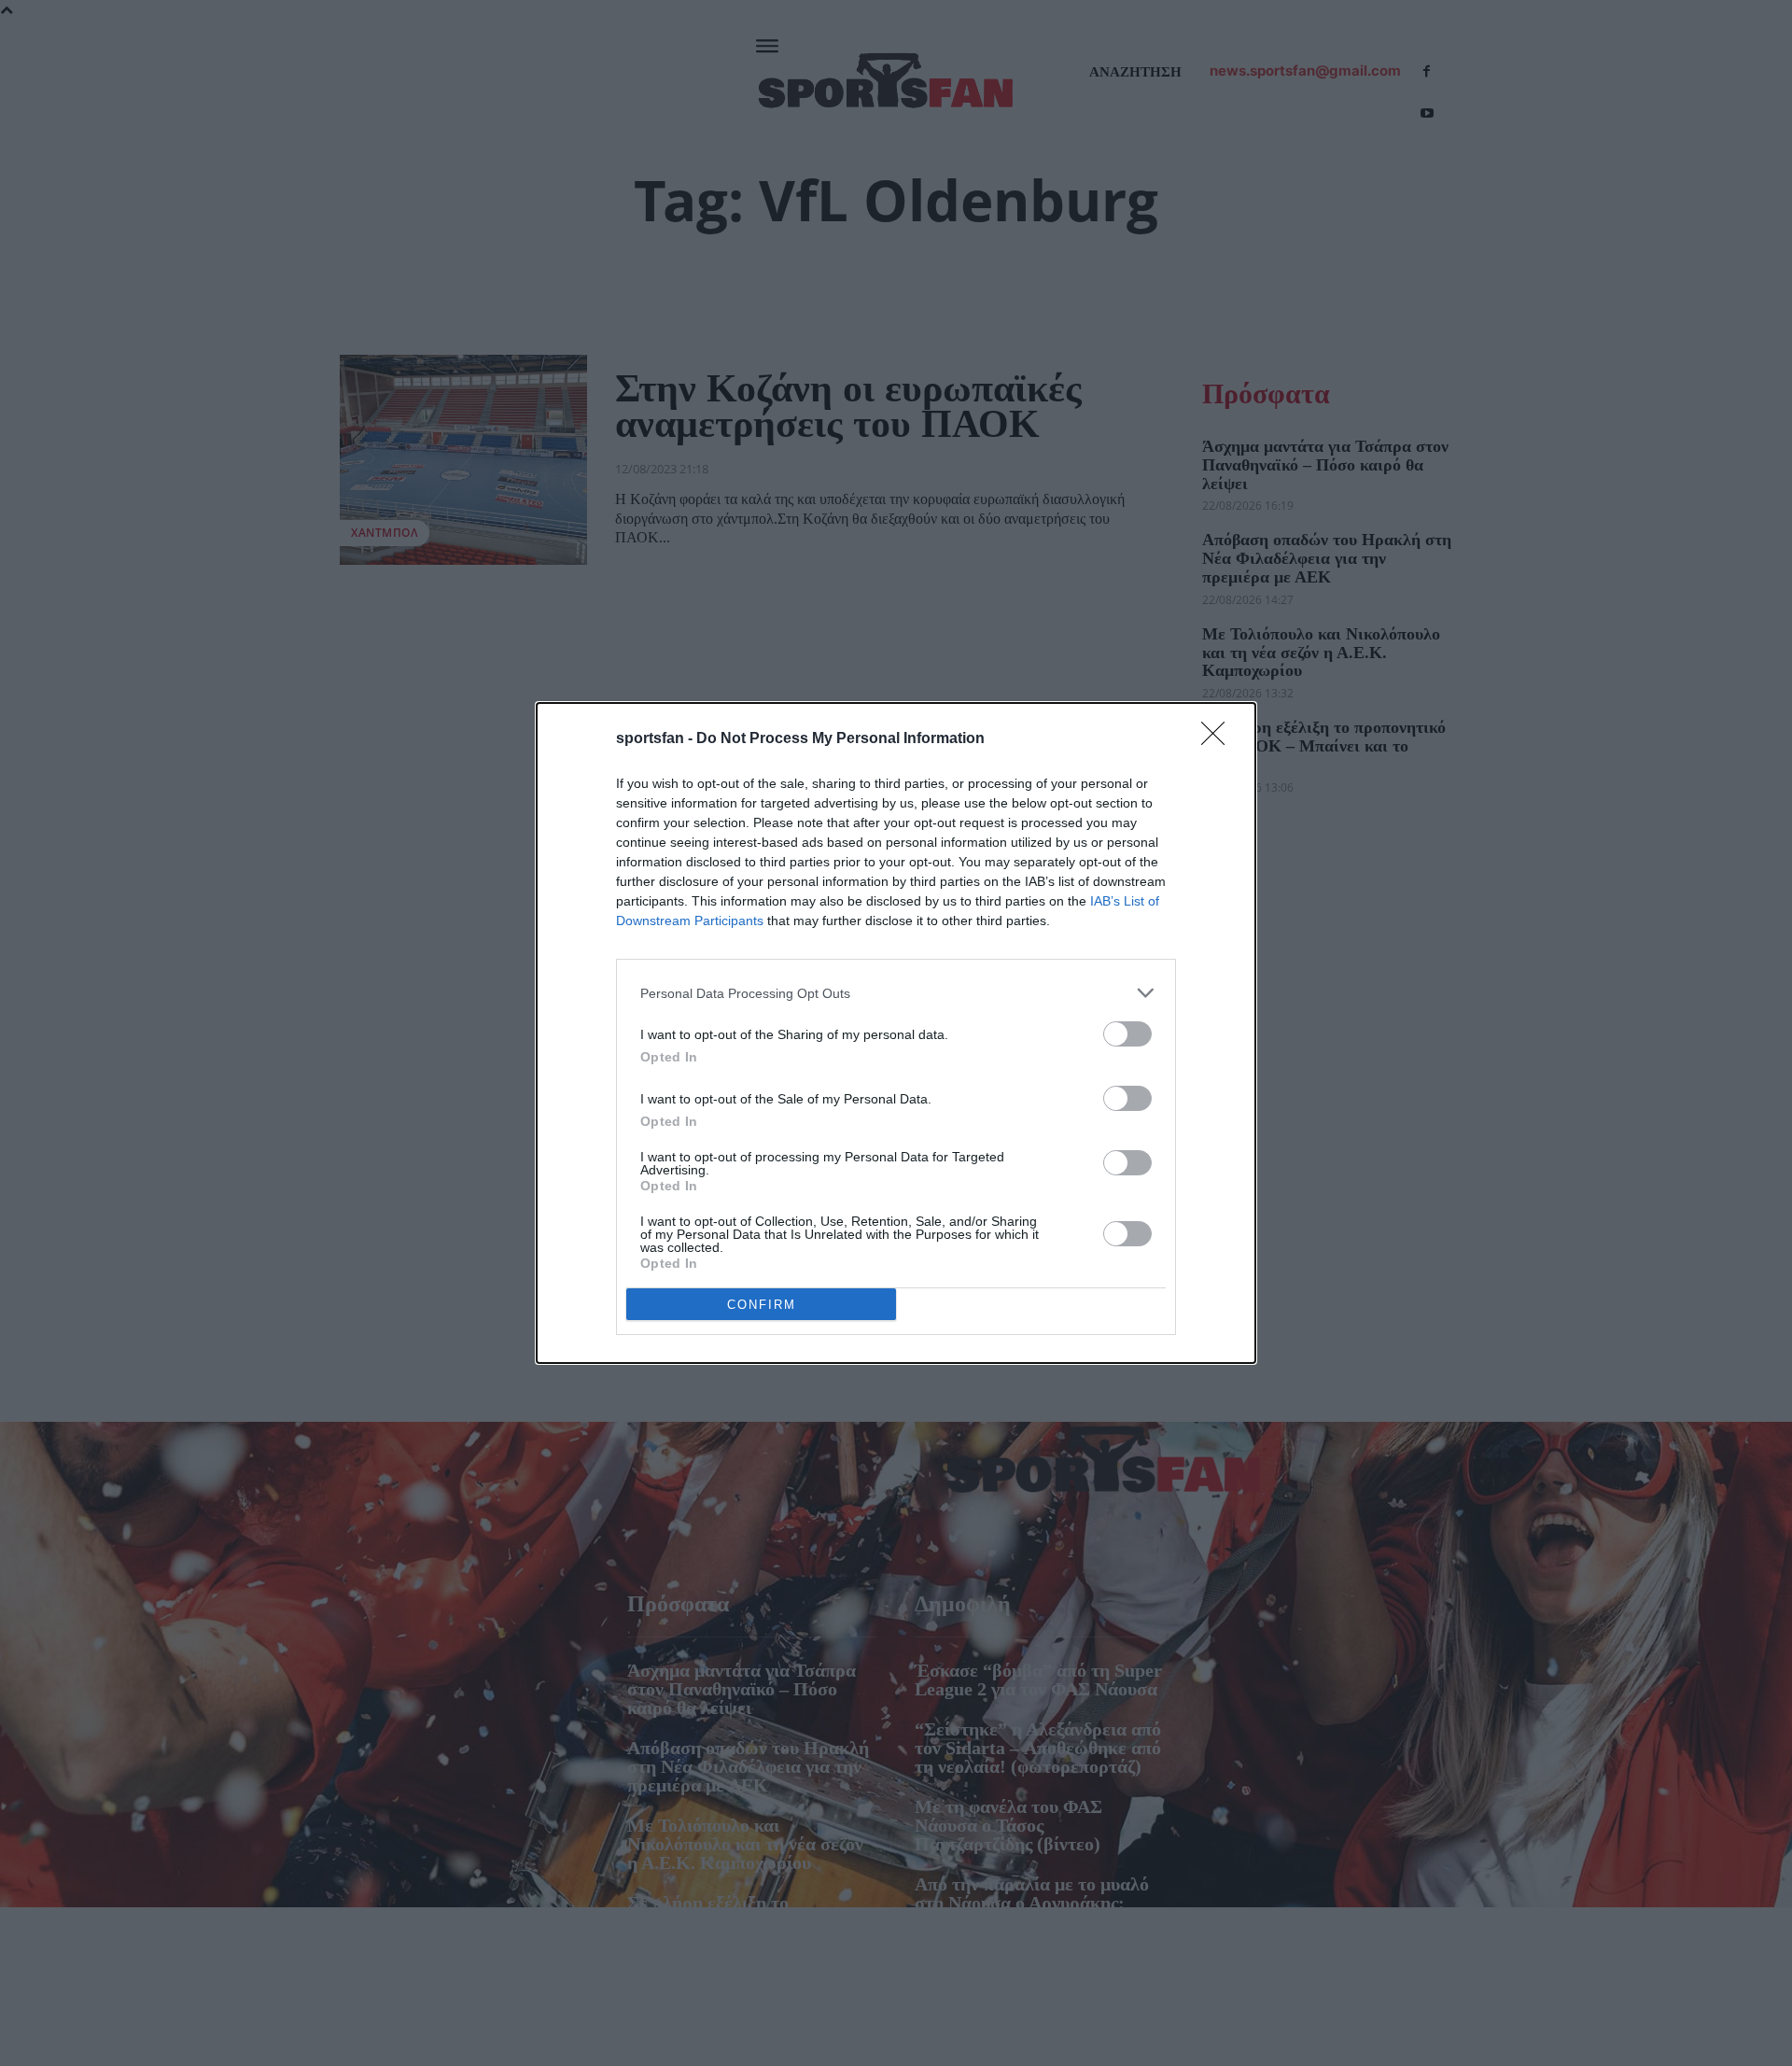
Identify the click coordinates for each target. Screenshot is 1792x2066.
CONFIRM (762, 1305)
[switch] (1127, 1034)
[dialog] (896, 1033)
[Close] (1219, 739)
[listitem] (896, 993)
